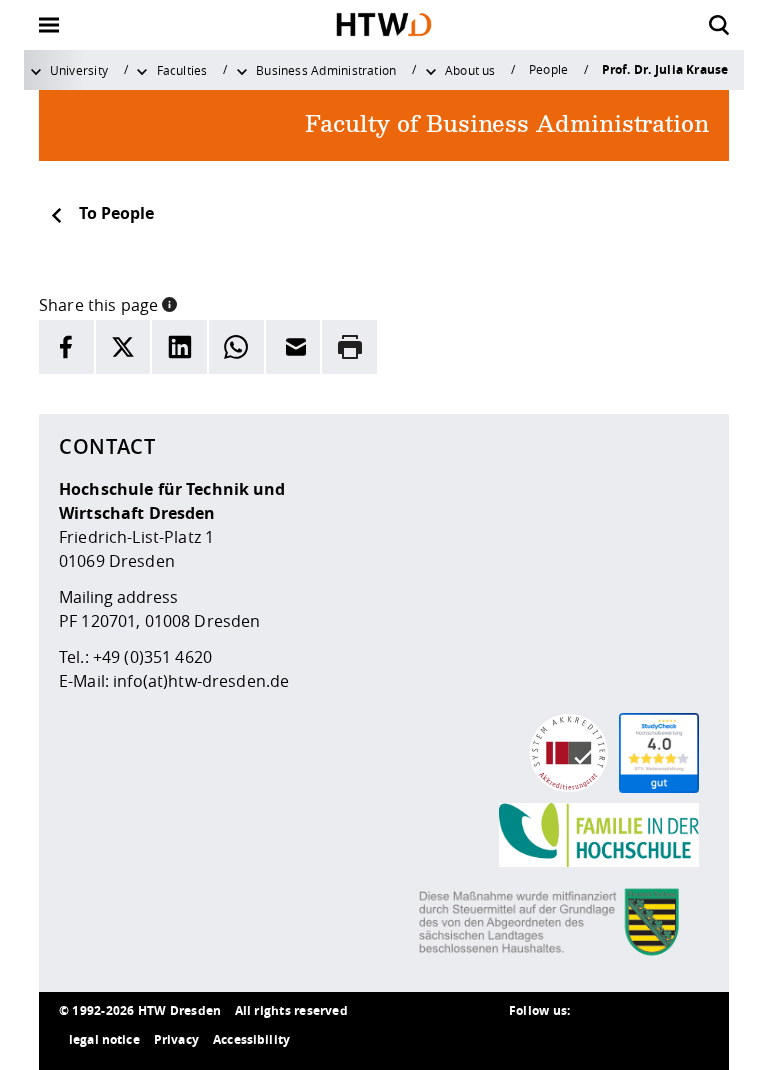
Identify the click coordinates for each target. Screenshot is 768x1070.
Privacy (176, 1039)
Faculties (182, 70)
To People (116, 213)
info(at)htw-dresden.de (201, 681)
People (548, 69)
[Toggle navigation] (49, 25)
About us (470, 70)
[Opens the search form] (719, 25)
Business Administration (326, 70)
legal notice (104, 1039)
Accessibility (251, 1039)
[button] (169, 303)
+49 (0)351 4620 (152, 657)
